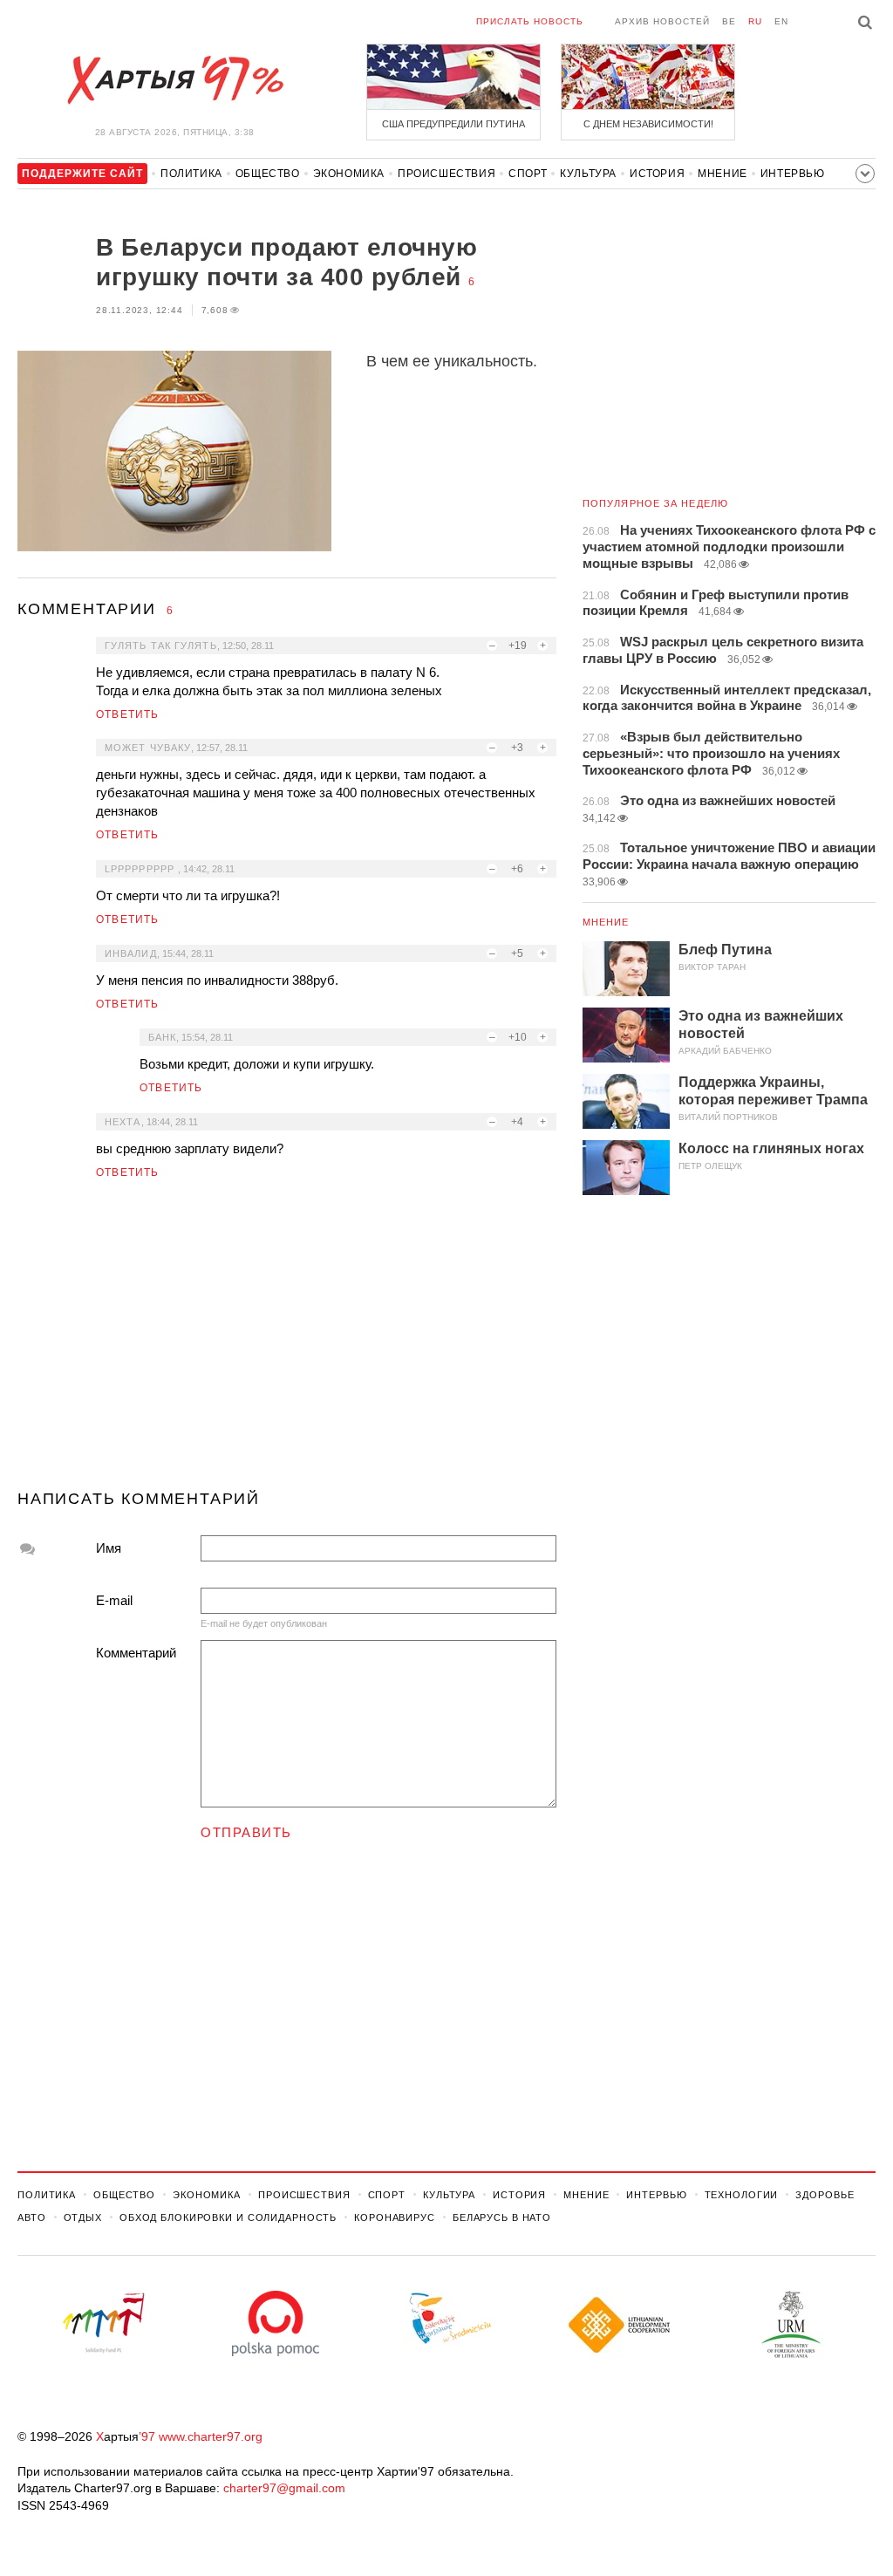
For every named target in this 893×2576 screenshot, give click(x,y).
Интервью (793, 174)
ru (755, 21)
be (729, 21)
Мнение (723, 174)
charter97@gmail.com (284, 2488)
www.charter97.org (211, 2436)
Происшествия (446, 174)
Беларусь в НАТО (502, 2217)
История (657, 174)
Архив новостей (662, 21)
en (781, 21)
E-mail (114, 1600)
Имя (109, 1548)
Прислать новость (530, 21)
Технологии (742, 2195)
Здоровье (825, 2195)
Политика (191, 174)
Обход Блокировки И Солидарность (228, 2217)
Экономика (349, 174)
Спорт (528, 174)
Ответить (128, 714)
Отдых (83, 2217)
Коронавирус (395, 2217)
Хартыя (174, 80)
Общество (268, 174)
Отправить (246, 1832)
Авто (32, 2217)
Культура (588, 174)
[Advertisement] (287, 1342)
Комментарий (136, 1653)
